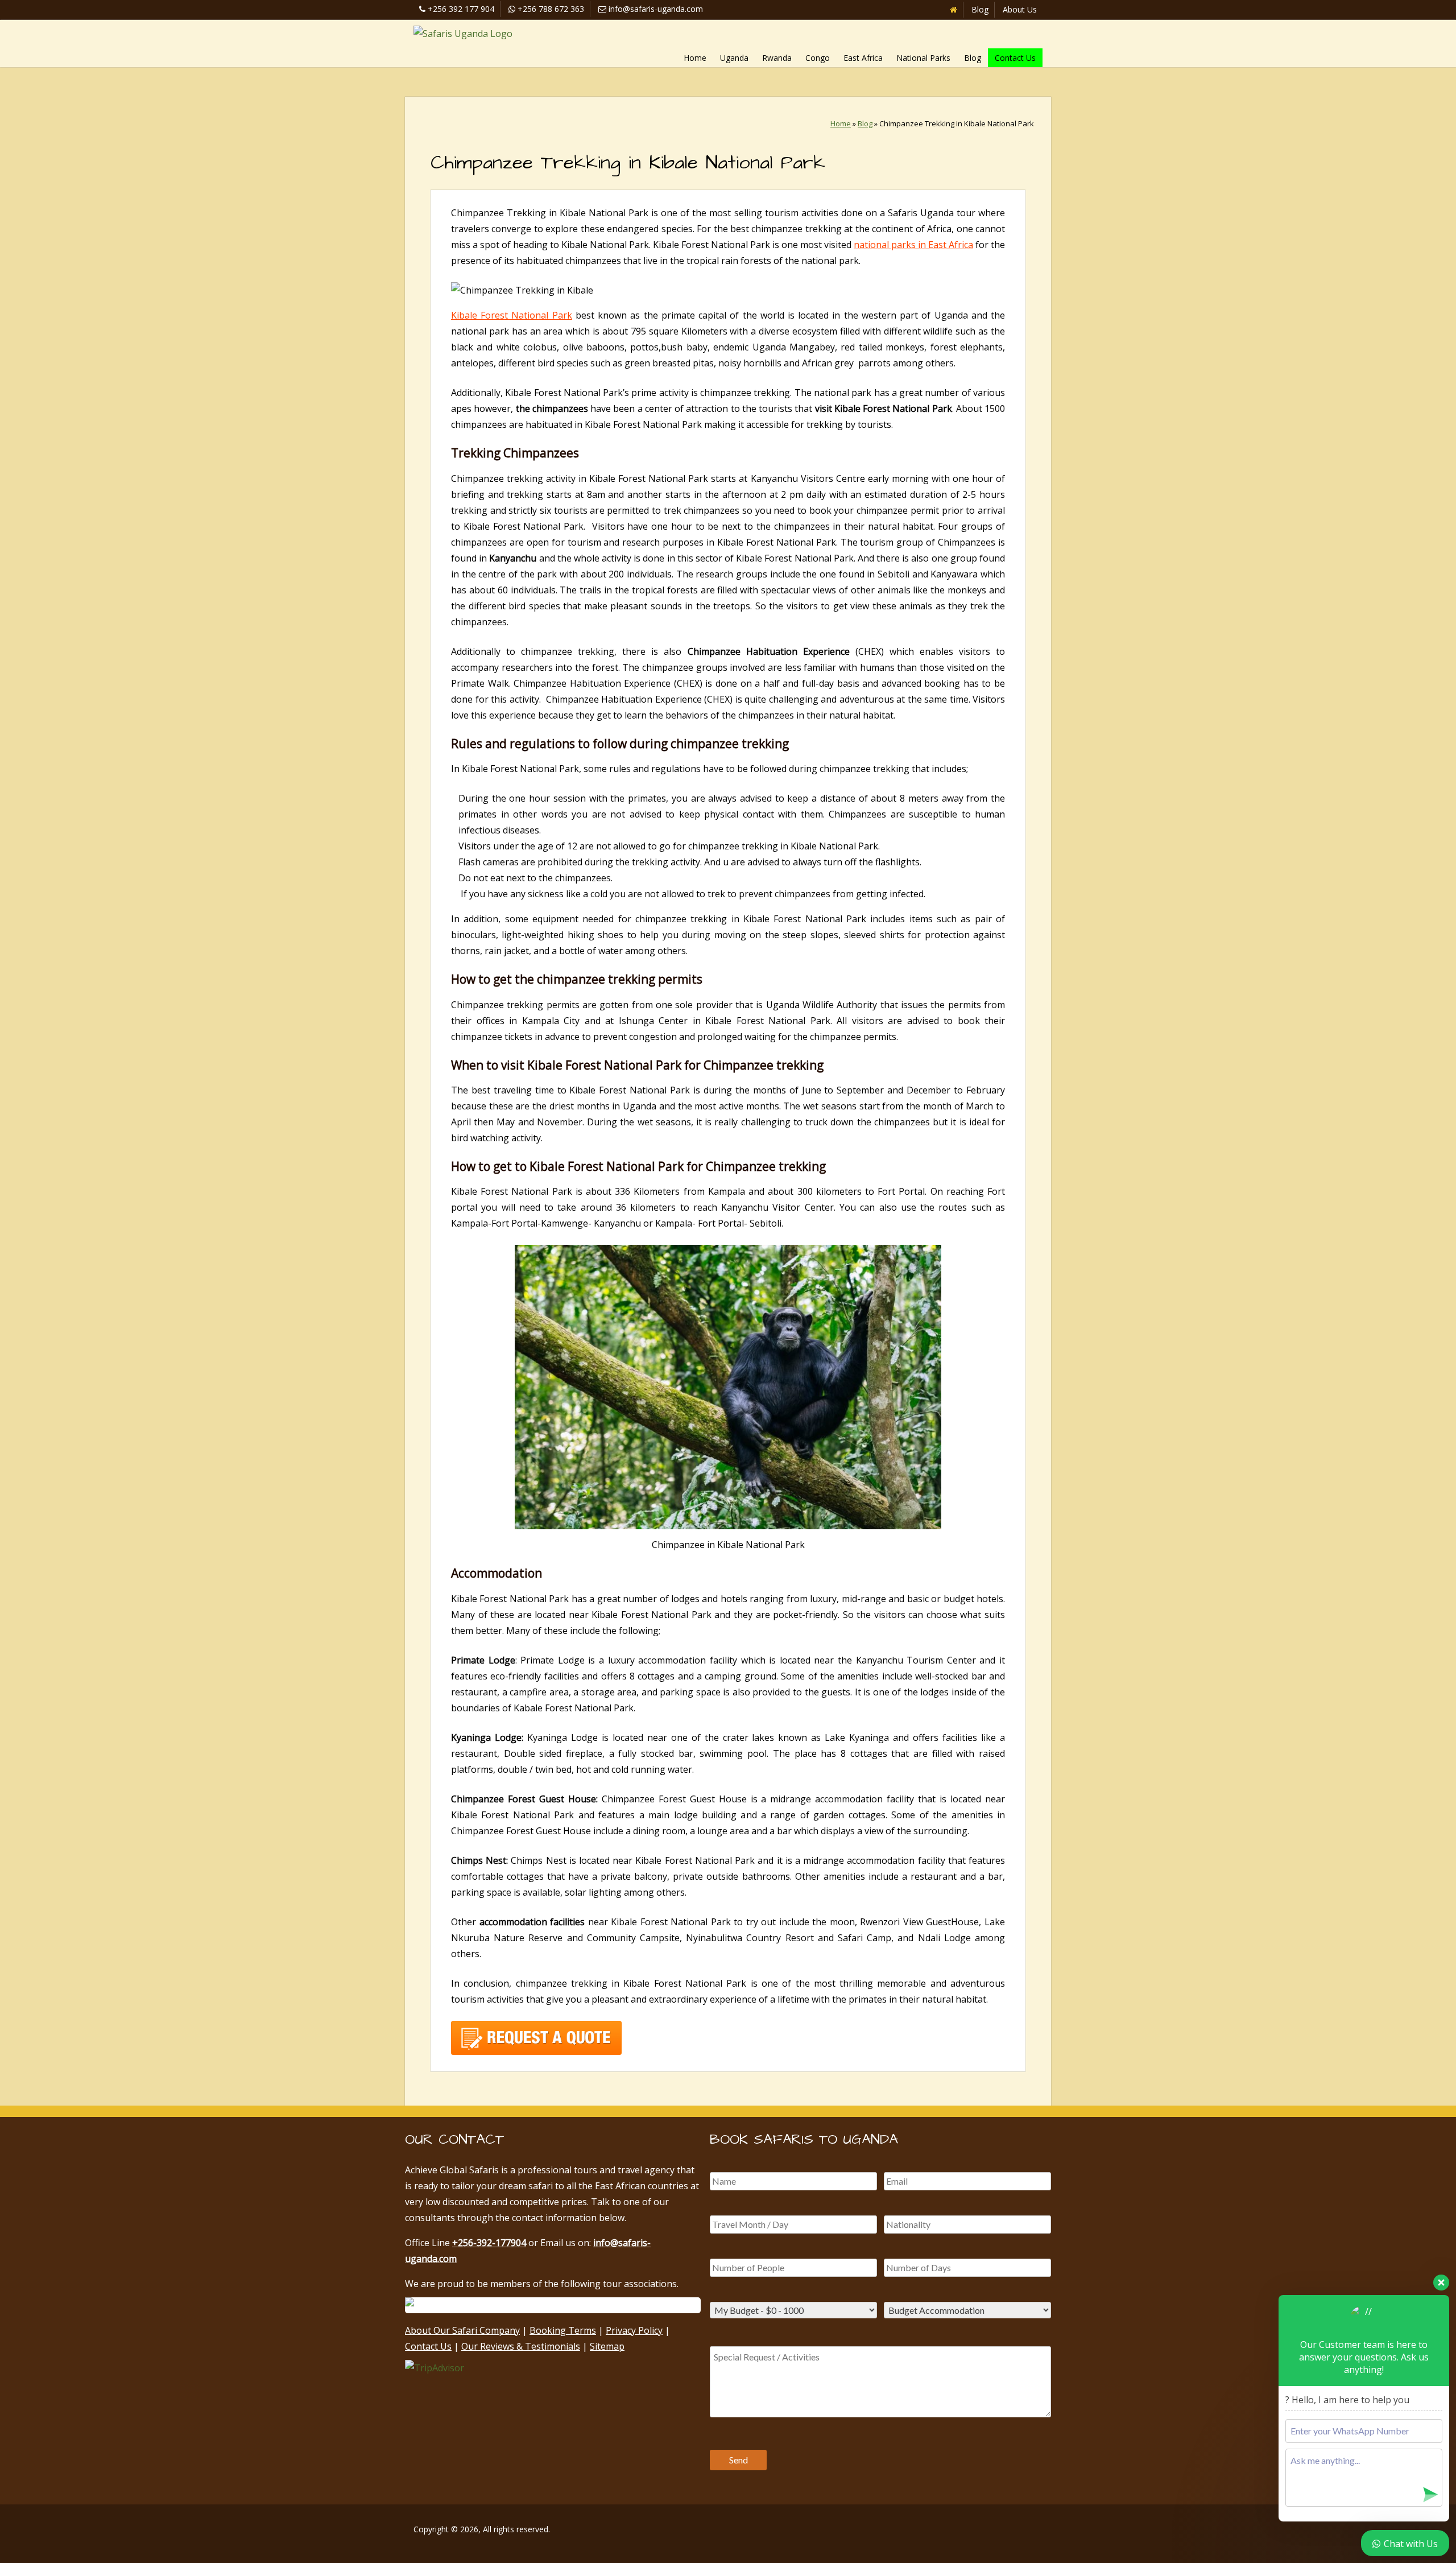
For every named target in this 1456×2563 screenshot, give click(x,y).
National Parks (923, 58)
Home (695, 58)
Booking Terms (563, 2330)
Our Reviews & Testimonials (521, 2346)
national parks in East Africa (913, 245)
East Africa (863, 58)
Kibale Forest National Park (512, 315)
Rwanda (777, 58)
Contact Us (1015, 58)
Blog (980, 9)
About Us (1020, 9)
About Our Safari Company (462, 2330)
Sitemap (607, 2346)
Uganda (734, 58)
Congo (818, 58)
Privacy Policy (634, 2330)
